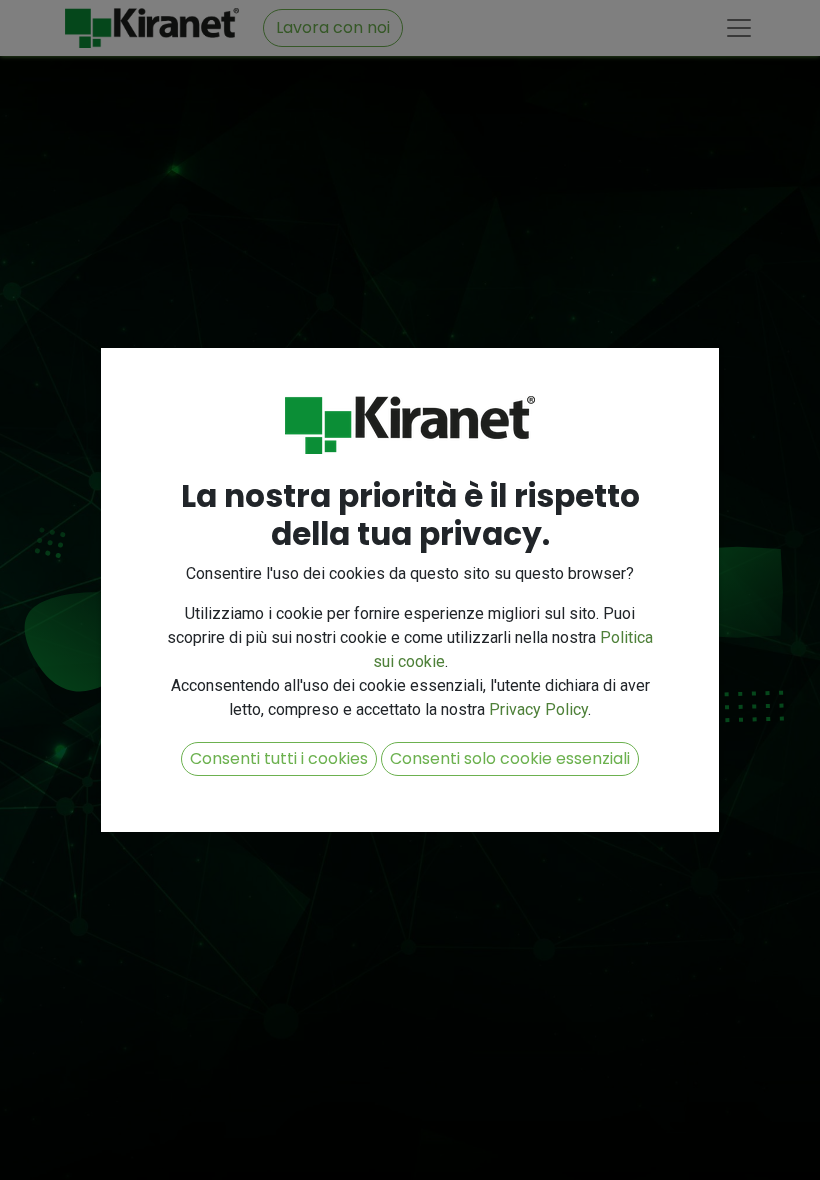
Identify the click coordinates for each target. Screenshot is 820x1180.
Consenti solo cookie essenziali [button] (510, 758)
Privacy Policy (538, 709)
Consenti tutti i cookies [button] (279, 758)
